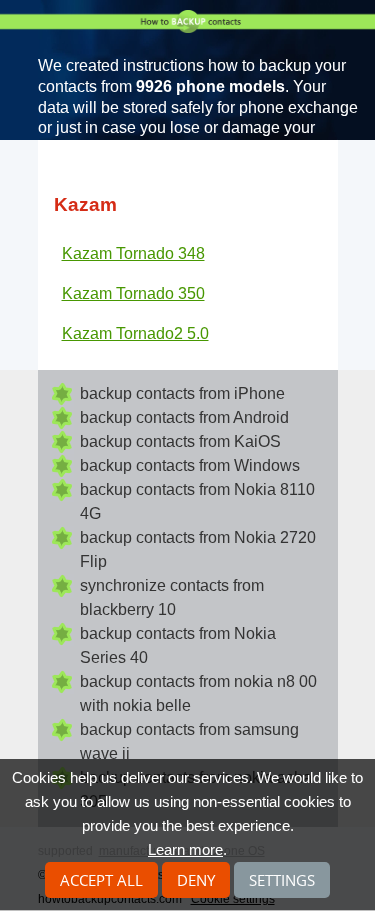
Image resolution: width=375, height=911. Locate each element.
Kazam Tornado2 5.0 (135, 333)
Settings (282, 880)
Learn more (185, 849)
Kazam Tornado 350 (133, 293)
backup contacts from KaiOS (180, 441)
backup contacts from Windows (190, 465)
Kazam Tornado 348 (133, 253)
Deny (196, 880)
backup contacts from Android (184, 417)
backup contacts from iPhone (182, 393)
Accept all (101, 880)
